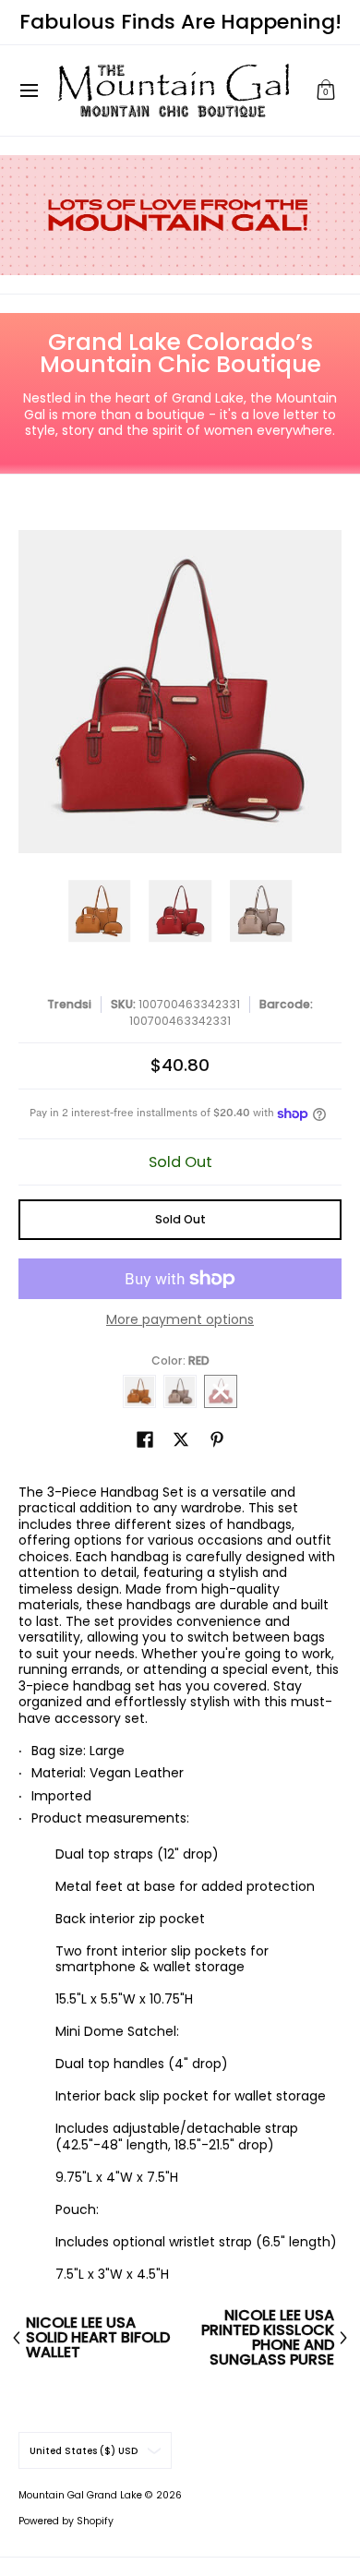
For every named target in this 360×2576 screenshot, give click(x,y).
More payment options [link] (180, 1320)
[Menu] (28, 90)
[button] (326, 90)
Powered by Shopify (66, 2521)
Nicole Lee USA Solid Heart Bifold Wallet (98, 2338)
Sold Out (180, 1219)
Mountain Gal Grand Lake (80, 2495)
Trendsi (69, 1004)
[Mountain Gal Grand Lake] (174, 90)
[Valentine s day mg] (180, 215)
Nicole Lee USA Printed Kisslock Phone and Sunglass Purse (268, 2338)
